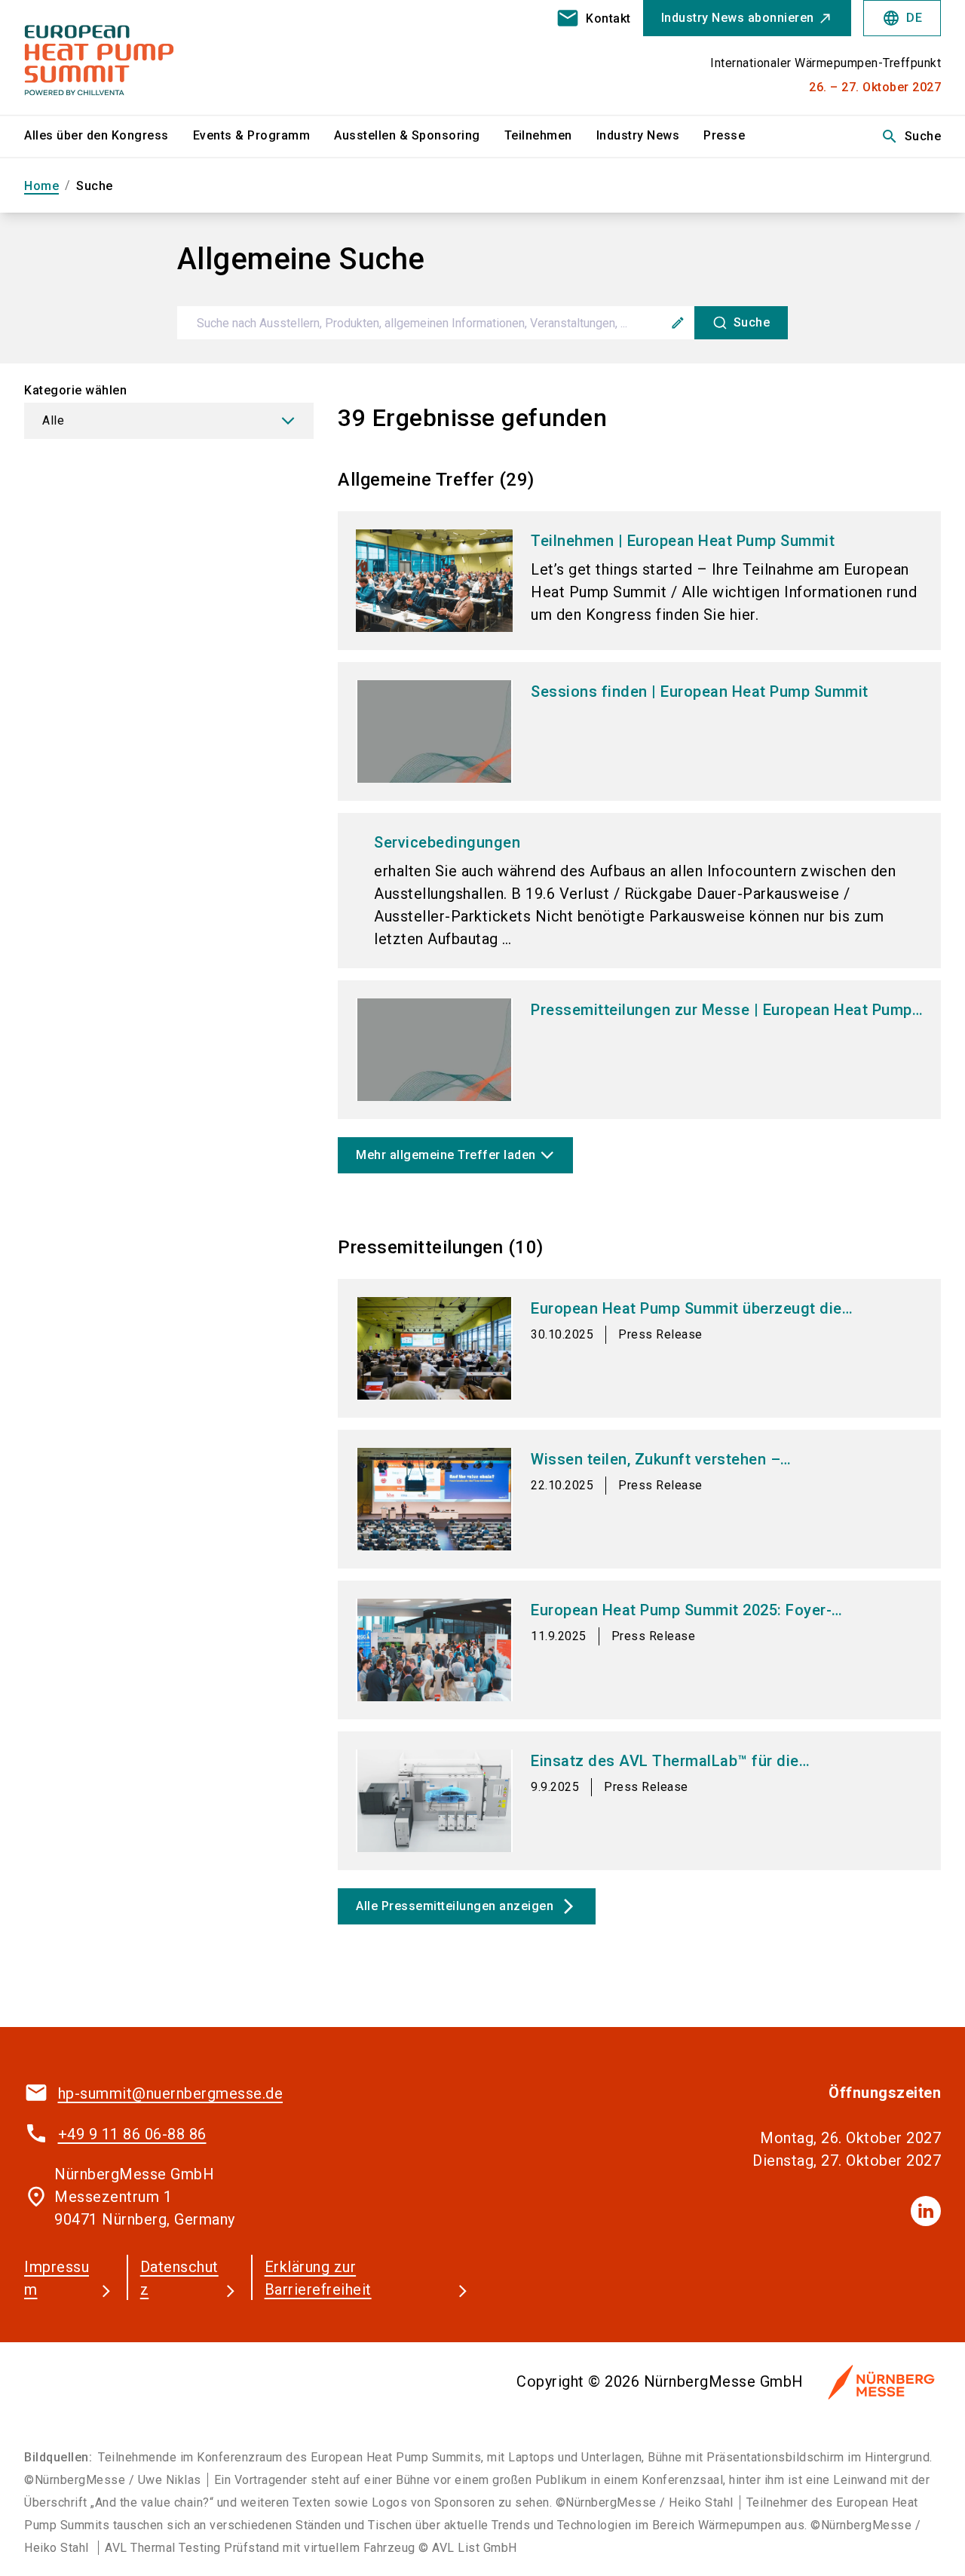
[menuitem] (109, 136)
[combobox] (483, 323)
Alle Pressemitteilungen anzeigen (467, 1906)
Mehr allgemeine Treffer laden (446, 1155)
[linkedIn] (926, 2211)
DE (902, 18)
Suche (911, 136)
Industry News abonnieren (738, 18)
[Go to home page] (130, 57)
